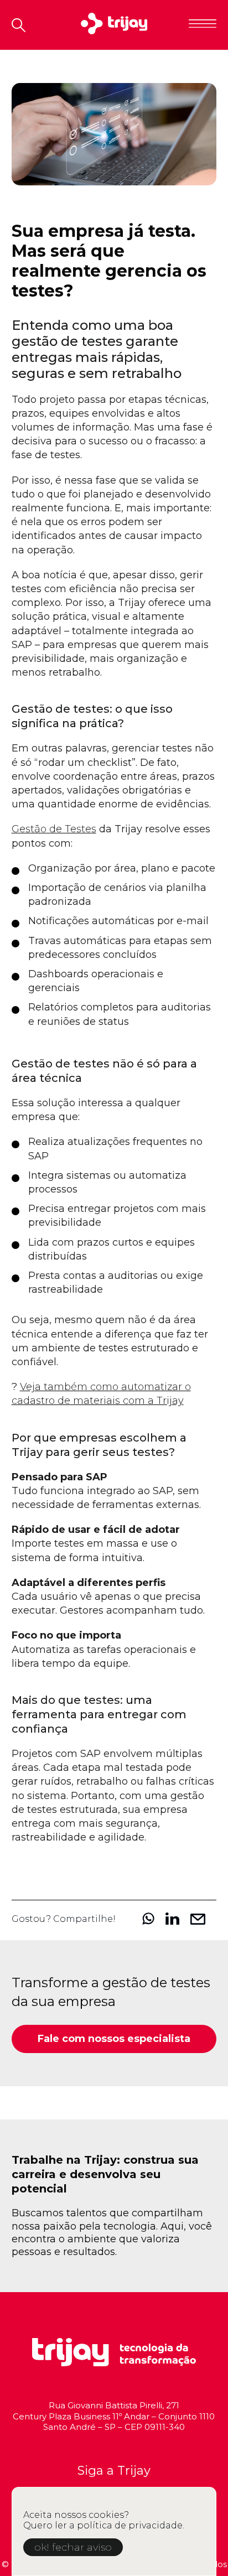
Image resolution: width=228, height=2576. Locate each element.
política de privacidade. (131, 2525)
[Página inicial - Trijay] (114, 25)
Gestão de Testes (54, 829)
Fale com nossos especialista (114, 2039)
